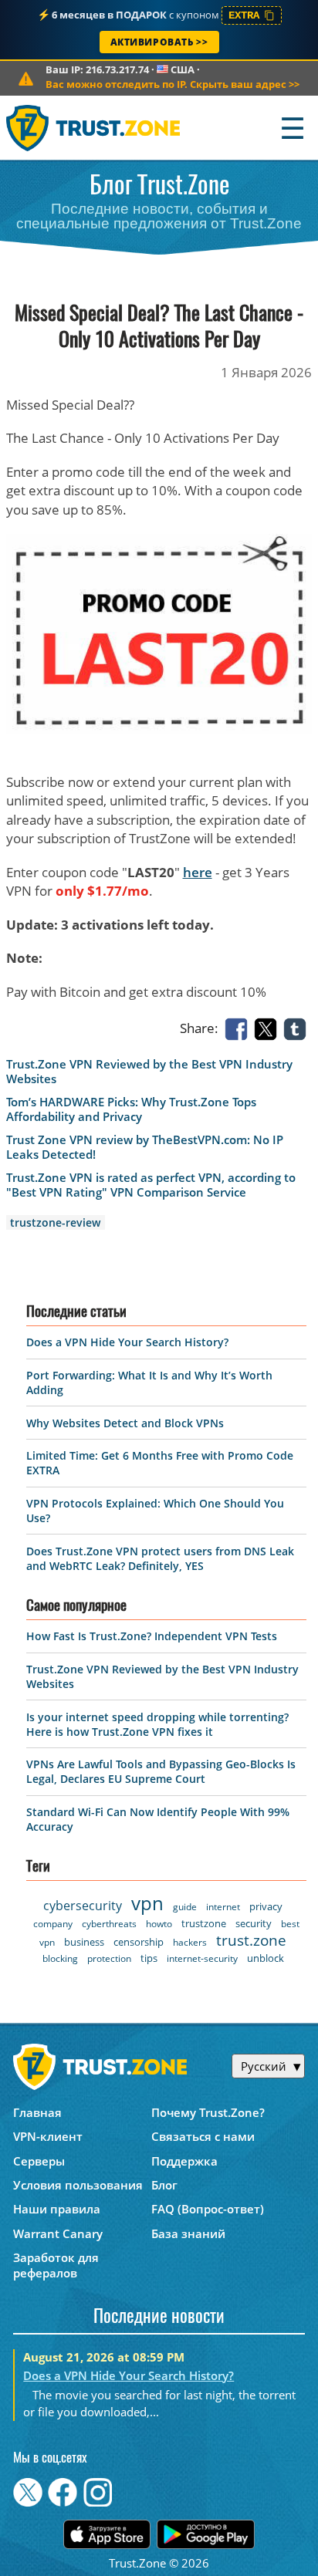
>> (173, 84)
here (198, 872)
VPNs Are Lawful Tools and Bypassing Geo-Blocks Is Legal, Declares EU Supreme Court (161, 1771)
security (254, 1923)
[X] (269, 1028)
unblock (266, 1958)
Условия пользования (78, 2185)
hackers (190, 1942)
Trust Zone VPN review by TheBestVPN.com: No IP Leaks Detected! (145, 1147)
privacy (266, 1906)
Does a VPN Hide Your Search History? (127, 1342)
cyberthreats (109, 1924)
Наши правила (57, 2209)
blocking (60, 1958)
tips (149, 1958)
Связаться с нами (203, 2136)
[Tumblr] (298, 1028)
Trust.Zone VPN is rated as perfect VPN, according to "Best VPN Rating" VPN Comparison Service (151, 1185)
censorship (139, 1942)
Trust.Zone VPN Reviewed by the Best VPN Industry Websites (149, 1072)
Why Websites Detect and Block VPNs (125, 1423)
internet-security (202, 1958)
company (53, 1924)
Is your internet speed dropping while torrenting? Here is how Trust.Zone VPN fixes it (157, 1724)
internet (223, 1907)
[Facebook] (239, 1028)
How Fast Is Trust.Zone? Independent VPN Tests (152, 1636)
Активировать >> (159, 42)
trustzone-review (55, 1222)
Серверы (39, 2161)
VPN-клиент (48, 2136)
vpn (147, 1903)
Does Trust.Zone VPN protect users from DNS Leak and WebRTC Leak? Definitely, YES (160, 1558)
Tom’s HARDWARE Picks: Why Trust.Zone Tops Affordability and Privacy (131, 1109)
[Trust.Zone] (94, 128)
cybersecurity (83, 1906)
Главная (37, 2112)
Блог (164, 2185)
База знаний (188, 2233)
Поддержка (184, 2161)
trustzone (204, 1923)
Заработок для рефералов (56, 2265)
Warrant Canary (58, 2233)
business (84, 1942)
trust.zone (251, 1940)
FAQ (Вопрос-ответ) (208, 2209)
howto (159, 1924)
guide (185, 1907)
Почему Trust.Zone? (208, 2112)
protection (109, 1958)
